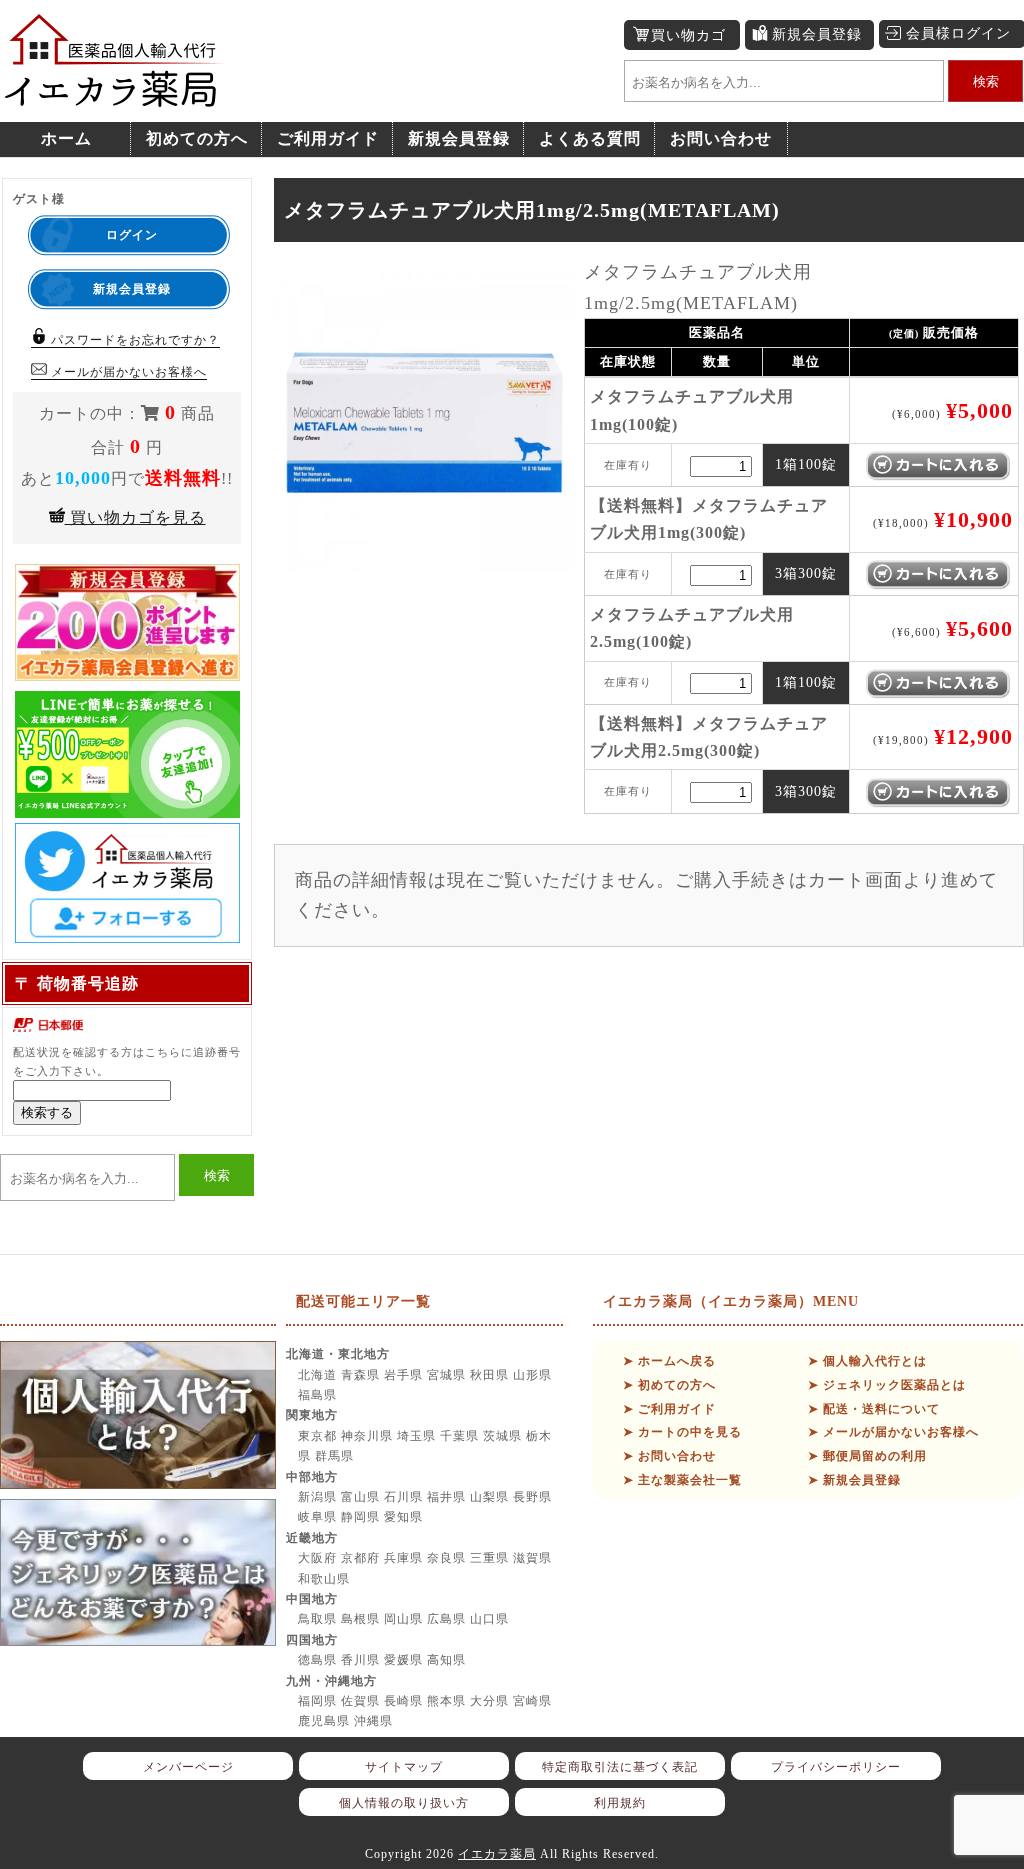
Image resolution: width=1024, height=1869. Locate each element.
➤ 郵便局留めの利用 (867, 1456)
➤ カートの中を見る (682, 1432)
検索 (986, 81)
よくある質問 (590, 138)
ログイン (132, 235)
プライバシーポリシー (836, 1767)
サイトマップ (404, 1767)
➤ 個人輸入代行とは (867, 1361)
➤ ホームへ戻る (669, 1361)
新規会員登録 (817, 34)
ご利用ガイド (328, 138)
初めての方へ (197, 138)
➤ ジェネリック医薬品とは (887, 1385)
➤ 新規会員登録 (854, 1480)
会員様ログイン (958, 33)
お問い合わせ (721, 138)
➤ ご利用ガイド (669, 1409)
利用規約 (620, 1803)
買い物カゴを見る (135, 517)
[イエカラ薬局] (115, 96)
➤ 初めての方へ (669, 1385)
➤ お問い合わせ (669, 1456)
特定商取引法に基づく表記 (620, 1767)
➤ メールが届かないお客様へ (893, 1432)
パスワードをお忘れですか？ (133, 340)
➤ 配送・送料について (874, 1409)
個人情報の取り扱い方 (404, 1803)
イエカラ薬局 (497, 1854)
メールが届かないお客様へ (127, 372)
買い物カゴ (688, 35)
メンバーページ (188, 1767)
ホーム (66, 138)
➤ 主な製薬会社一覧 (682, 1480)
